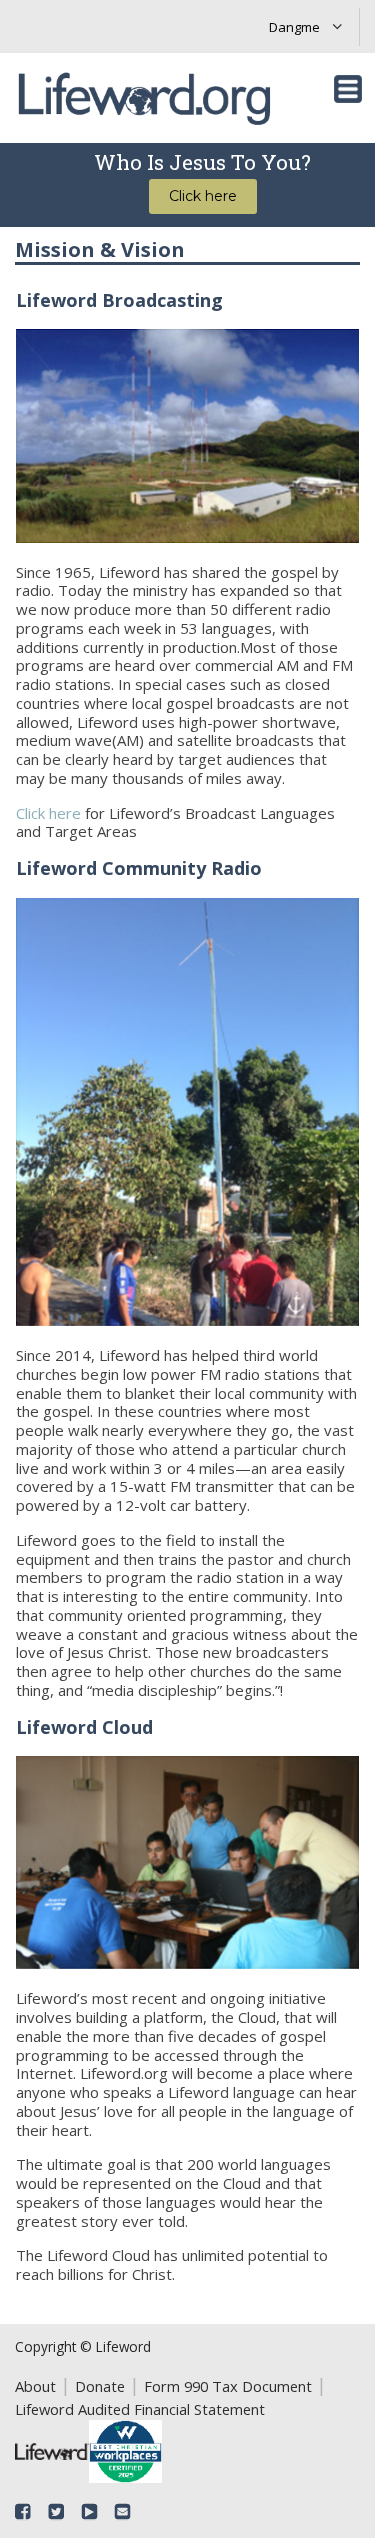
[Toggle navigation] (348, 89)
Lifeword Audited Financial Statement (140, 2409)
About (35, 2386)
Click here (48, 813)
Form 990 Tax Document (228, 2386)
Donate (100, 2386)
